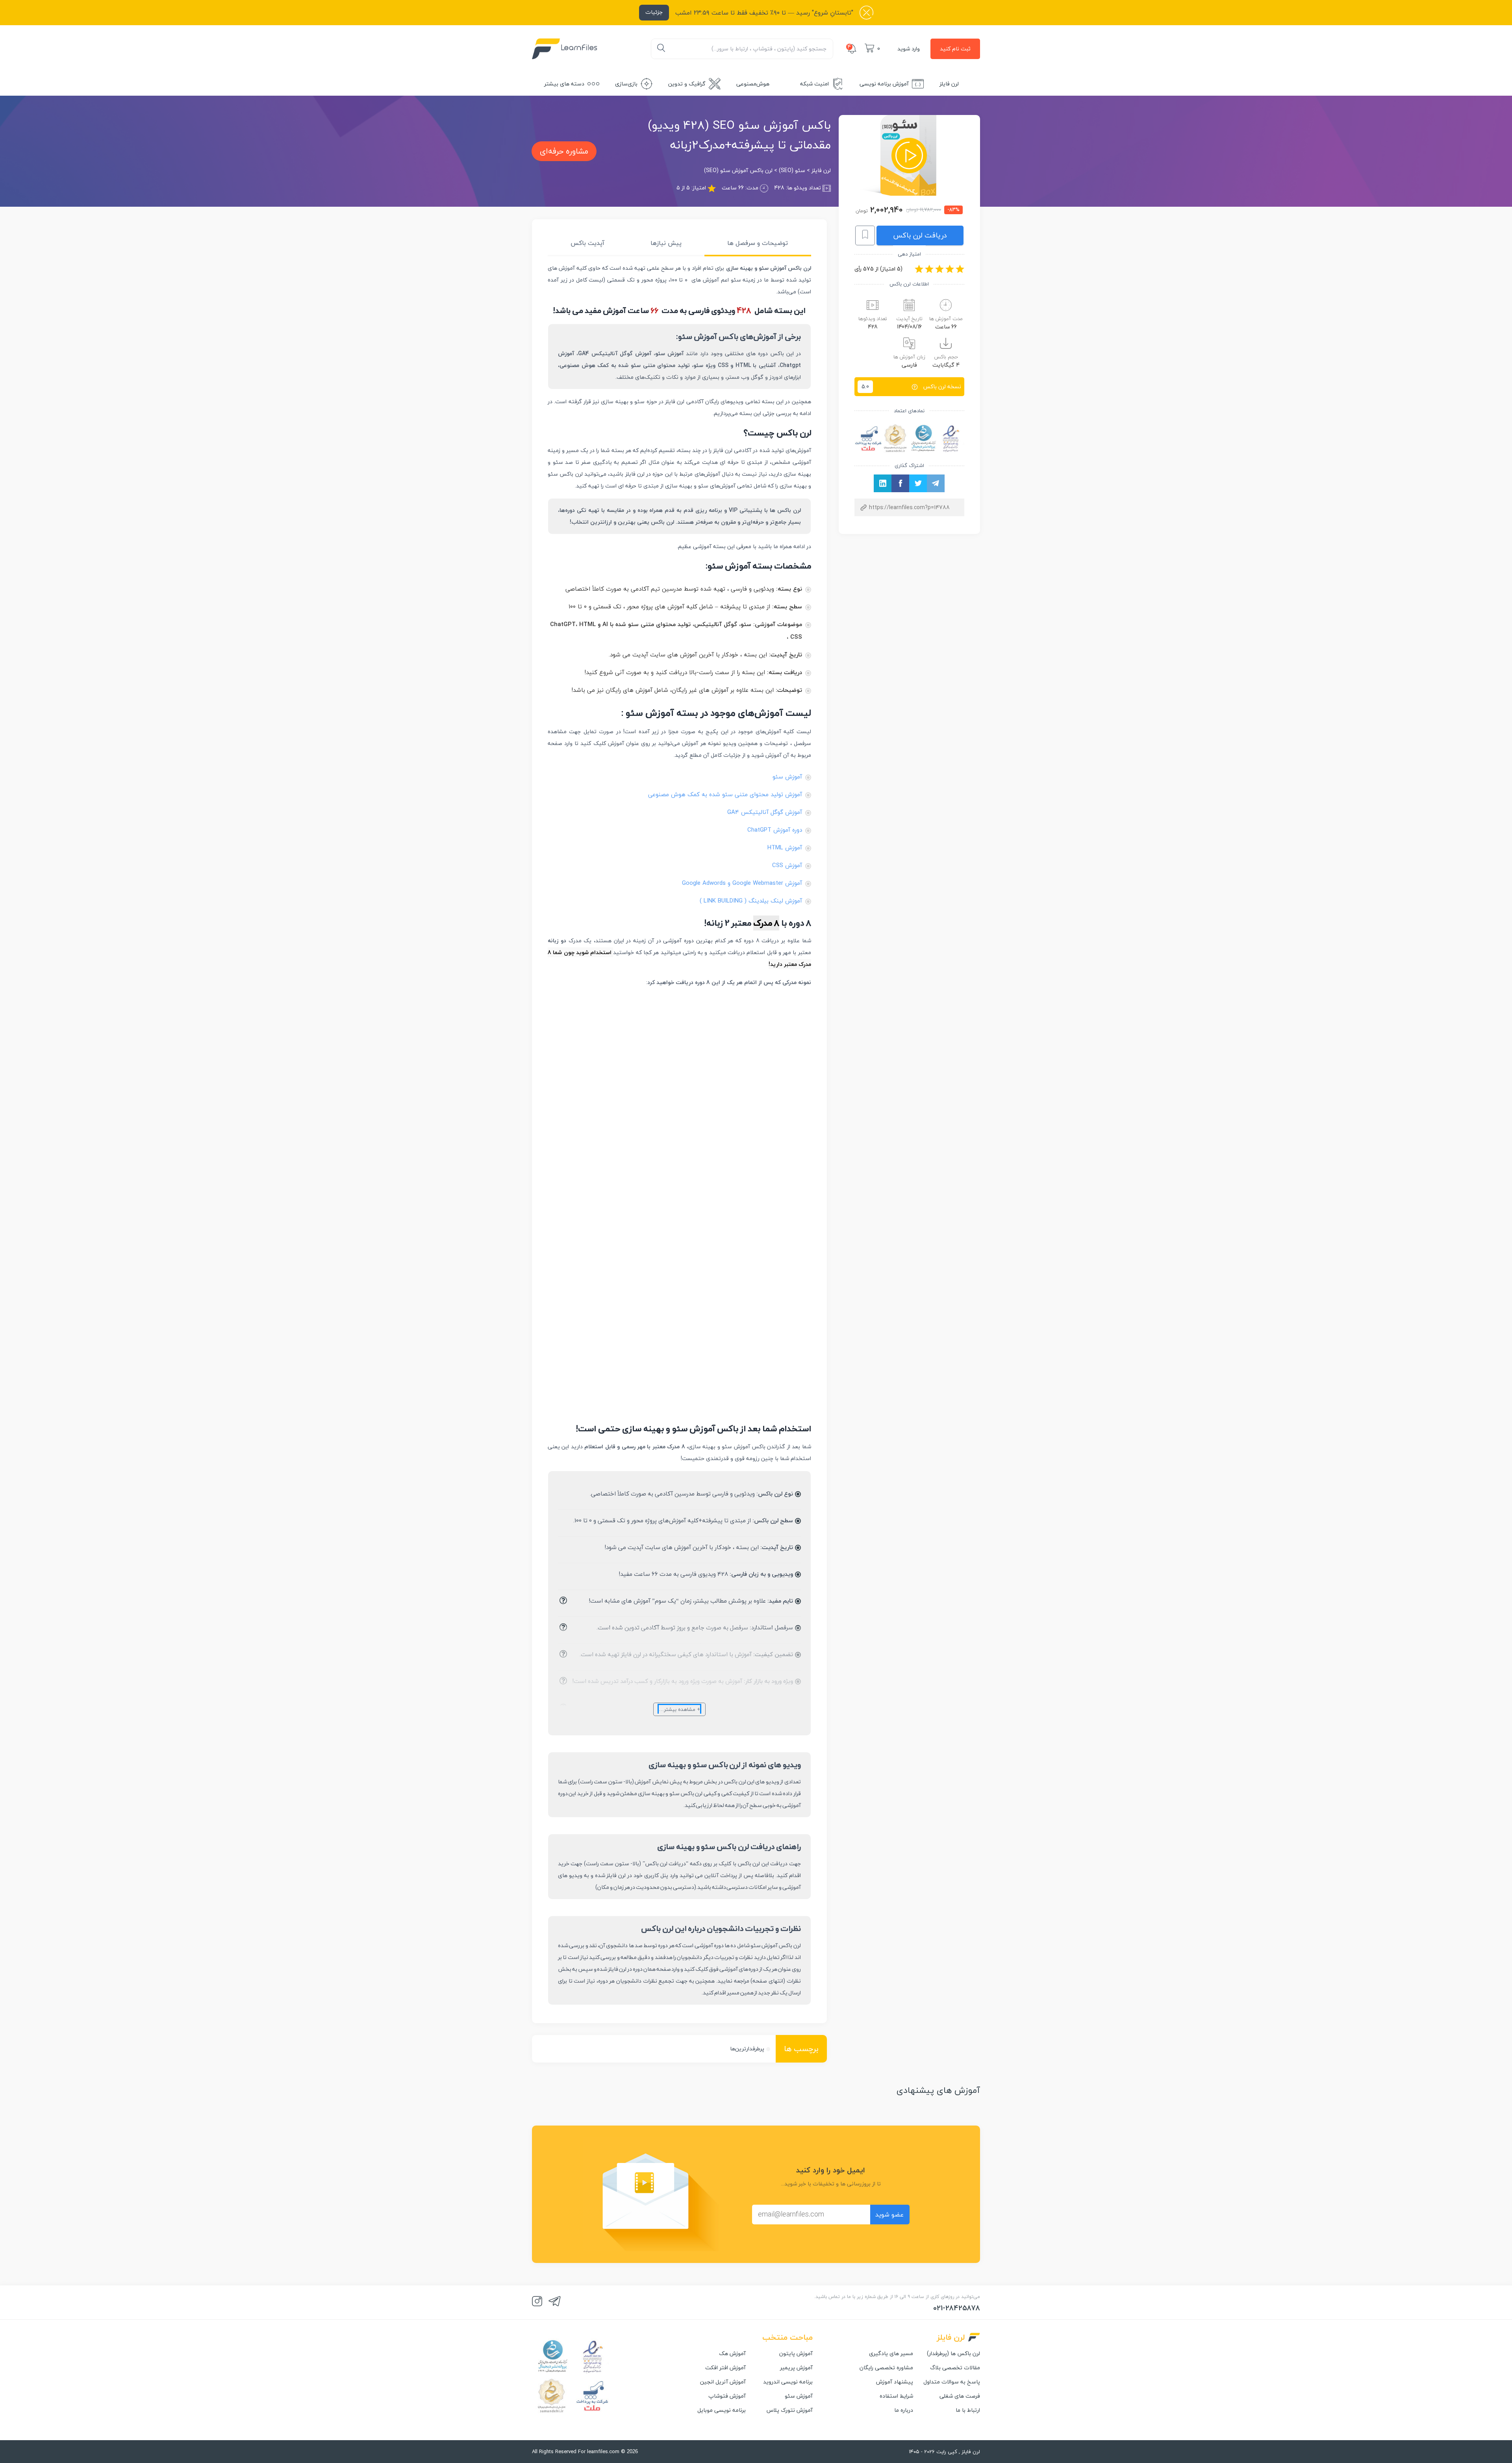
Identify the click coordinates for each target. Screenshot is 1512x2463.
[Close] (9, 15)
